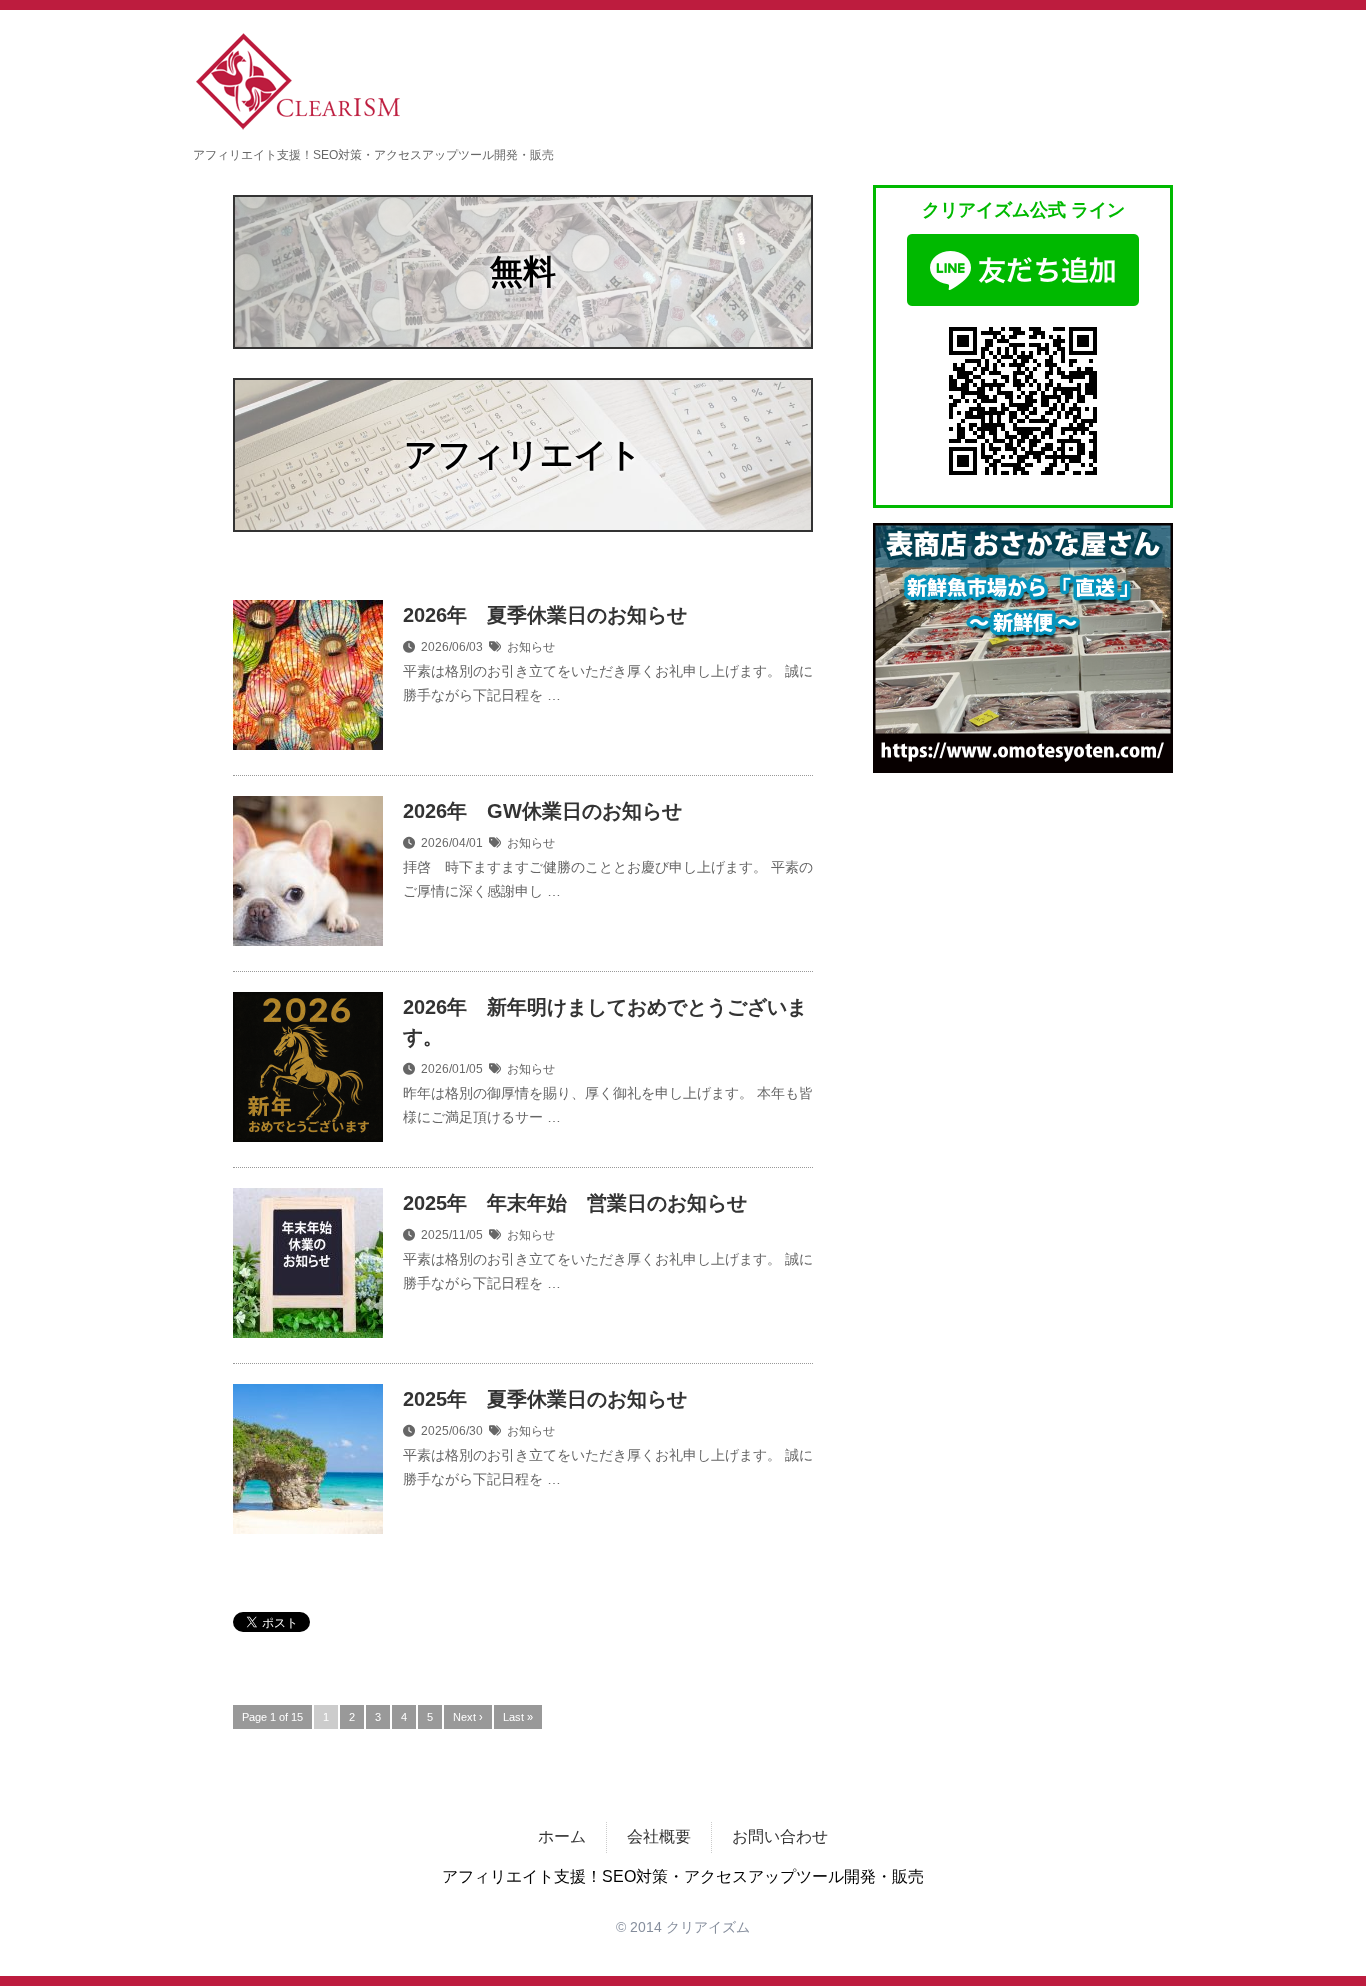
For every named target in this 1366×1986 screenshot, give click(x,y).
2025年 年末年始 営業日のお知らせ (575, 1203)
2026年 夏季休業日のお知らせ (545, 615)
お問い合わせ (780, 1836)
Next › (468, 1717)
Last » (518, 1717)
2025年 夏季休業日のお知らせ (545, 1399)
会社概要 (659, 1836)
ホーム (562, 1836)
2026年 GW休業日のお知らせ (542, 811)
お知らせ (531, 647)
